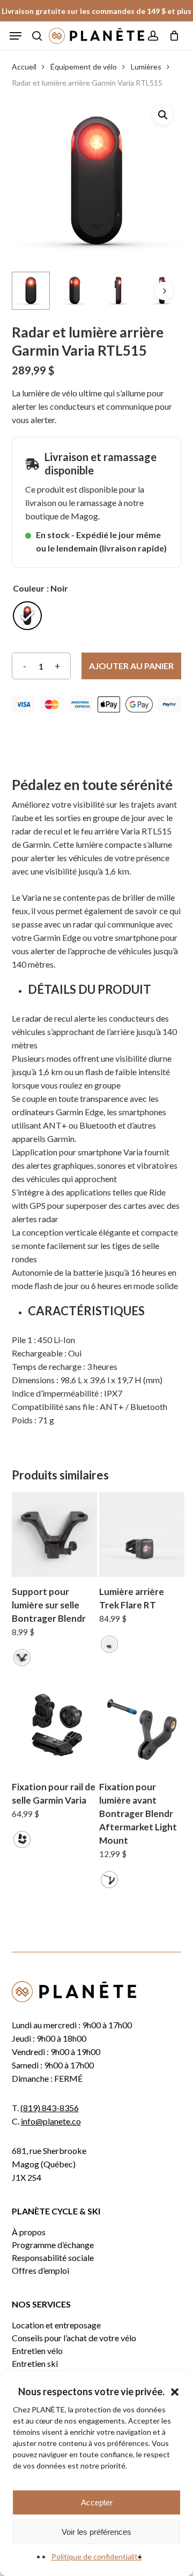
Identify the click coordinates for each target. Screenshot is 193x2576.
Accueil (24, 67)
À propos (29, 2232)
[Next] (164, 291)
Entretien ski (35, 2364)
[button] (175, 2392)
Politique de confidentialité (97, 2556)
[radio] (27, 616)
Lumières (146, 67)
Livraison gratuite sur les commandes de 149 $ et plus (96, 11)
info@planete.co (51, 2121)
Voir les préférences (96, 2532)
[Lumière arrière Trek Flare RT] (142, 1534)
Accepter (97, 2502)
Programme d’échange (53, 2245)
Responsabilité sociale (53, 2258)
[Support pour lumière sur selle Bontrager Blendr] (54, 1534)
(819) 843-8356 (50, 2108)
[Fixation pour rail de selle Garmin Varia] (54, 1730)
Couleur (29, 588)
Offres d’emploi (40, 2271)
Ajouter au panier (131, 666)
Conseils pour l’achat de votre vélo (74, 2338)
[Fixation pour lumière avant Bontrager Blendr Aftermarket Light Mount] (142, 1730)
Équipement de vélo (84, 67)
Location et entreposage (56, 2325)
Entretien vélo (37, 2351)
